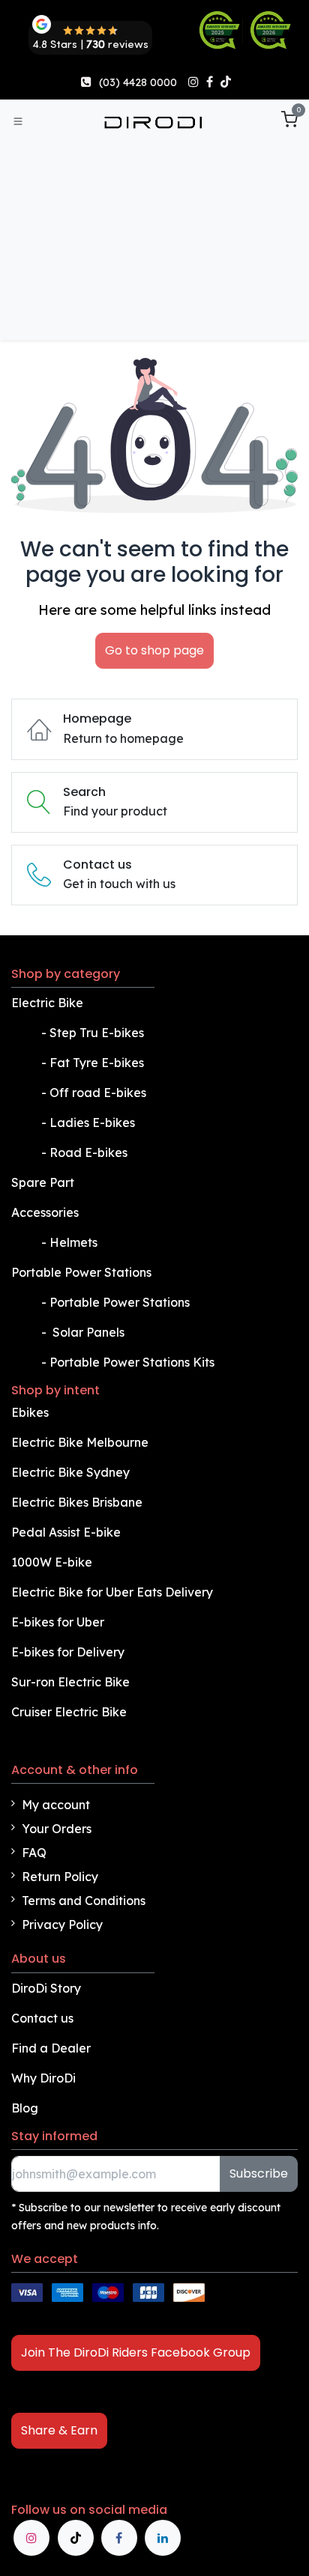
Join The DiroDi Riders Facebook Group (136, 2352)
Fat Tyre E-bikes (98, 1063)
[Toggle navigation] (18, 121)
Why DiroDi (43, 2078)
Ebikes (30, 1412)
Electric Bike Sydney (72, 1472)
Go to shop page (154, 650)
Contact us (42, 2018)
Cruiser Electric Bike (70, 1712)
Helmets (73, 1242)
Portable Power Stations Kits (133, 1362)
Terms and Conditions (84, 1901)
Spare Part (43, 1182)
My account (56, 1805)
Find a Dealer (51, 2048)
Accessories (45, 1212)
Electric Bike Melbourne (81, 1442)
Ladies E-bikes (92, 1123)
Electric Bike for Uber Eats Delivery (114, 1592)
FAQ (34, 1853)
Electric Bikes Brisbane (78, 1502)
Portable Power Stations (83, 1272)
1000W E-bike (52, 1562)
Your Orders (57, 1829)
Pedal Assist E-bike (66, 1532)
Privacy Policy (62, 1925)
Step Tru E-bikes (97, 1033)
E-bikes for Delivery (69, 1652)
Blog (25, 2108)
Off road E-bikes (98, 1093)
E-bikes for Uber (58, 1622)
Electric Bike (49, 1003)
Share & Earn (59, 2430)
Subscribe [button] (259, 2173)
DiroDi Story (46, 1988)
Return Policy (60, 1877)
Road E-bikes (90, 1152)
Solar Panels (88, 1332)
